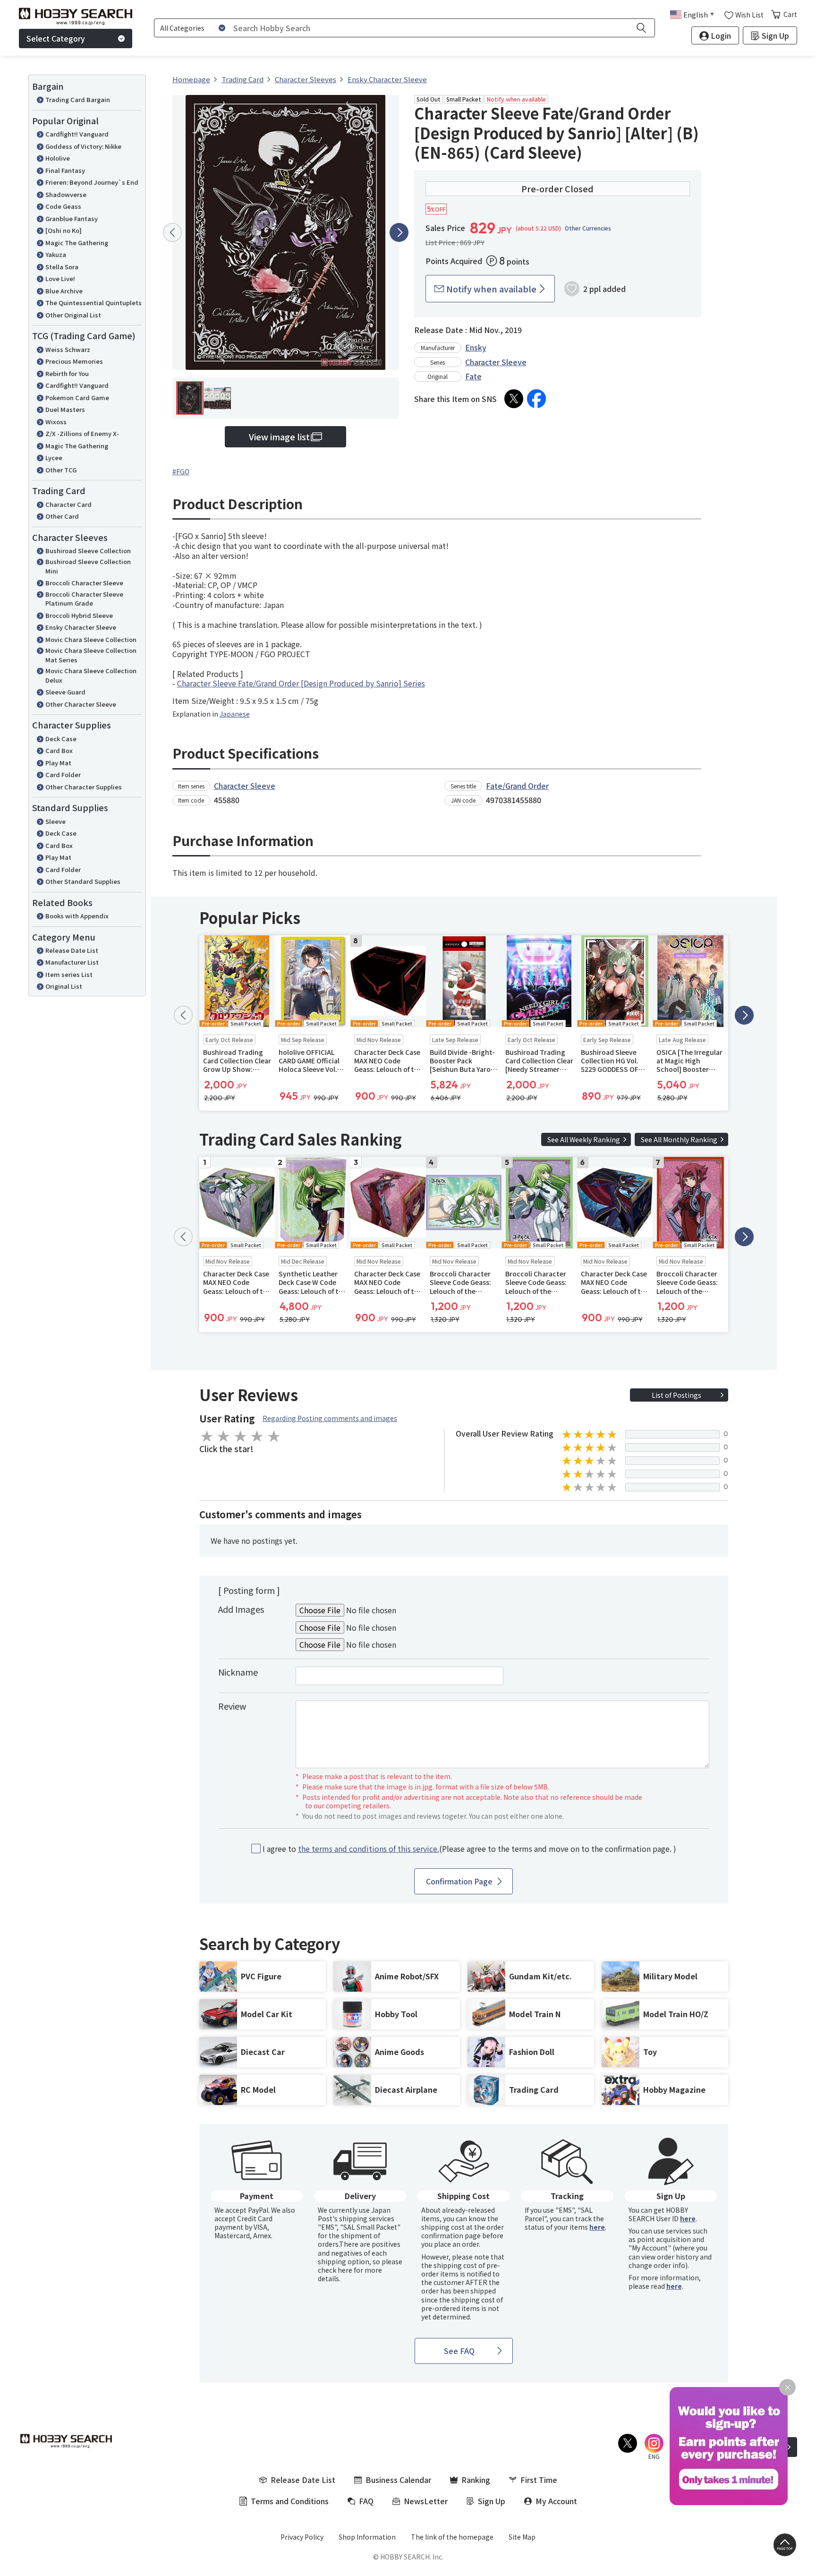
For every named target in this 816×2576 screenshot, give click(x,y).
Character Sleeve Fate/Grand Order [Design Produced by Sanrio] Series (301, 683)
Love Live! (60, 278)
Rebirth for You (67, 373)
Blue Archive (64, 291)
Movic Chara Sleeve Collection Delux (91, 675)
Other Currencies (588, 228)
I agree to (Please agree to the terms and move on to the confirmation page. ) (469, 1849)
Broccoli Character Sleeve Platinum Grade (84, 599)
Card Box (59, 750)
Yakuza (56, 254)
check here (335, 2270)
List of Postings (676, 1395)
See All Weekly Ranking (584, 1139)
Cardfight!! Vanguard (77, 134)
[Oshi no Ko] (64, 230)
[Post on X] (514, 399)
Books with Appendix (77, 916)
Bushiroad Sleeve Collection (88, 551)
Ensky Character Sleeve (81, 627)
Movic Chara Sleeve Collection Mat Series (91, 655)
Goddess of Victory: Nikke (83, 146)
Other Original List (73, 315)
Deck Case (61, 739)
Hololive (58, 158)
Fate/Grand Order (517, 786)
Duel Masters (65, 409)
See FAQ (459, 2351)
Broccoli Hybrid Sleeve (79, 615)
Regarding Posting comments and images (330, 1418)
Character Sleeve (496, 362)
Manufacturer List (72, 962)
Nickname (238, 1672)
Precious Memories (74, 361)
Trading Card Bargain (78, 99)
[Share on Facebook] (536, 399)
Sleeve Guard (65, 692)
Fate (473, 376)
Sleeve (55, 821)
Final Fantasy (65, 170)
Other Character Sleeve (81, 704)
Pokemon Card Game (77, 398)
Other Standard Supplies (83, 881)
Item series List (69, 974)
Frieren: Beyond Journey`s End (92, 182)
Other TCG (61, 470)
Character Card (68, 504)
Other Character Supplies (84, 787)
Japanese (235, 714)
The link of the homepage (452, 2537)
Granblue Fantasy (72, 218)
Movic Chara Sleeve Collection (91, 639)
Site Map (522, 2537)
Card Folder (63, 775)
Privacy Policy (302, 2537)
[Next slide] (399, 232)
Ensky (476, 347)
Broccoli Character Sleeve (84, 583)
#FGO (181, 471)
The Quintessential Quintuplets (93, 303)
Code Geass (63, 206)
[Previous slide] (172, 232)
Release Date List (72, 950)
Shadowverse (66, 194)
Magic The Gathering (77, 243)
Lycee (54, 458)
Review (232, 1706)
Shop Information (367, 2537)
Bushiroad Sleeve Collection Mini (88, 566)
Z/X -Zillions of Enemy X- (82, 433)
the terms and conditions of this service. (369, 1849)
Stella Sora (62, 267)
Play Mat (58, 763)
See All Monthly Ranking (679, 1139)
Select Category (56, 38)
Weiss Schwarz (68, 349)
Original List (64, 986)
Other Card (62, 516)
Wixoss (56, 422)
